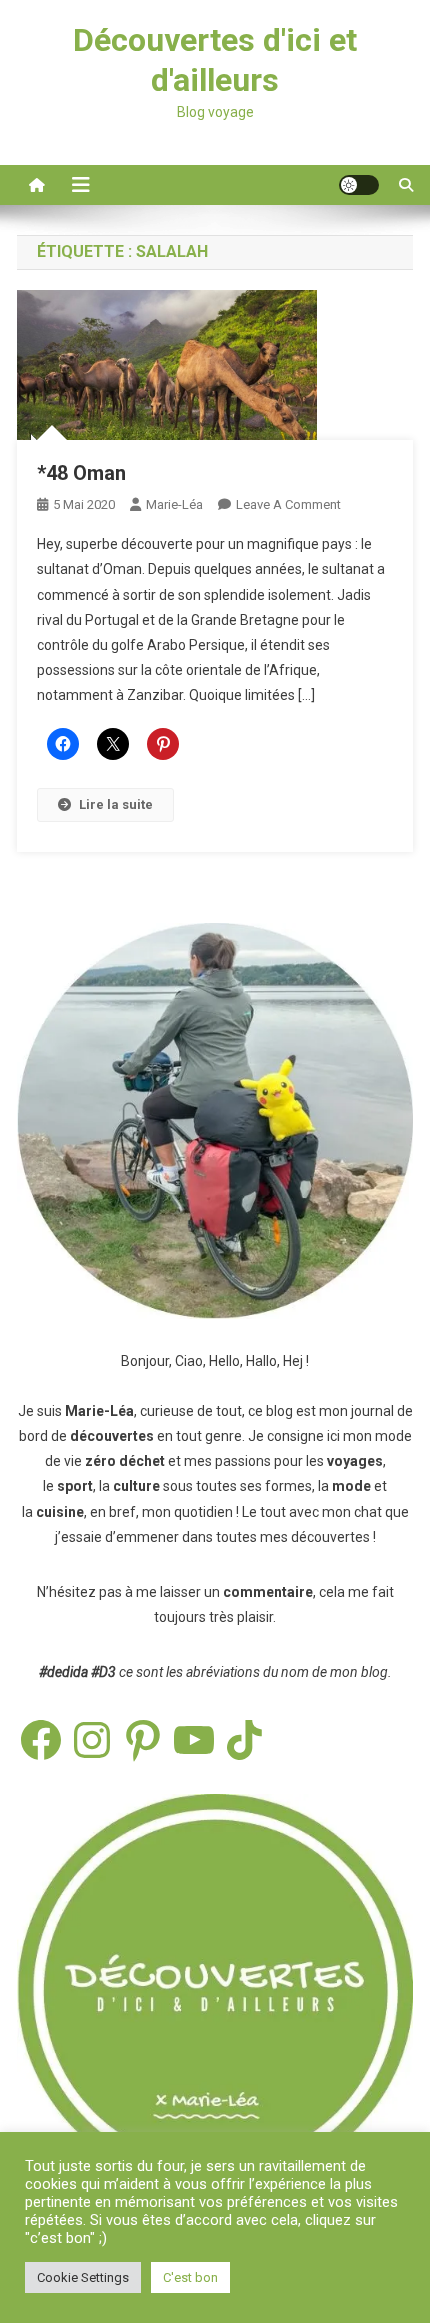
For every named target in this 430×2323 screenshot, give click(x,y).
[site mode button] (359, 185)
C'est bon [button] (190, 2277)
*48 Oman (81, 473)
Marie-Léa (174, 504)
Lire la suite (116, 804)
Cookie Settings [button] (83, 2277)
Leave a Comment (288, 504)
